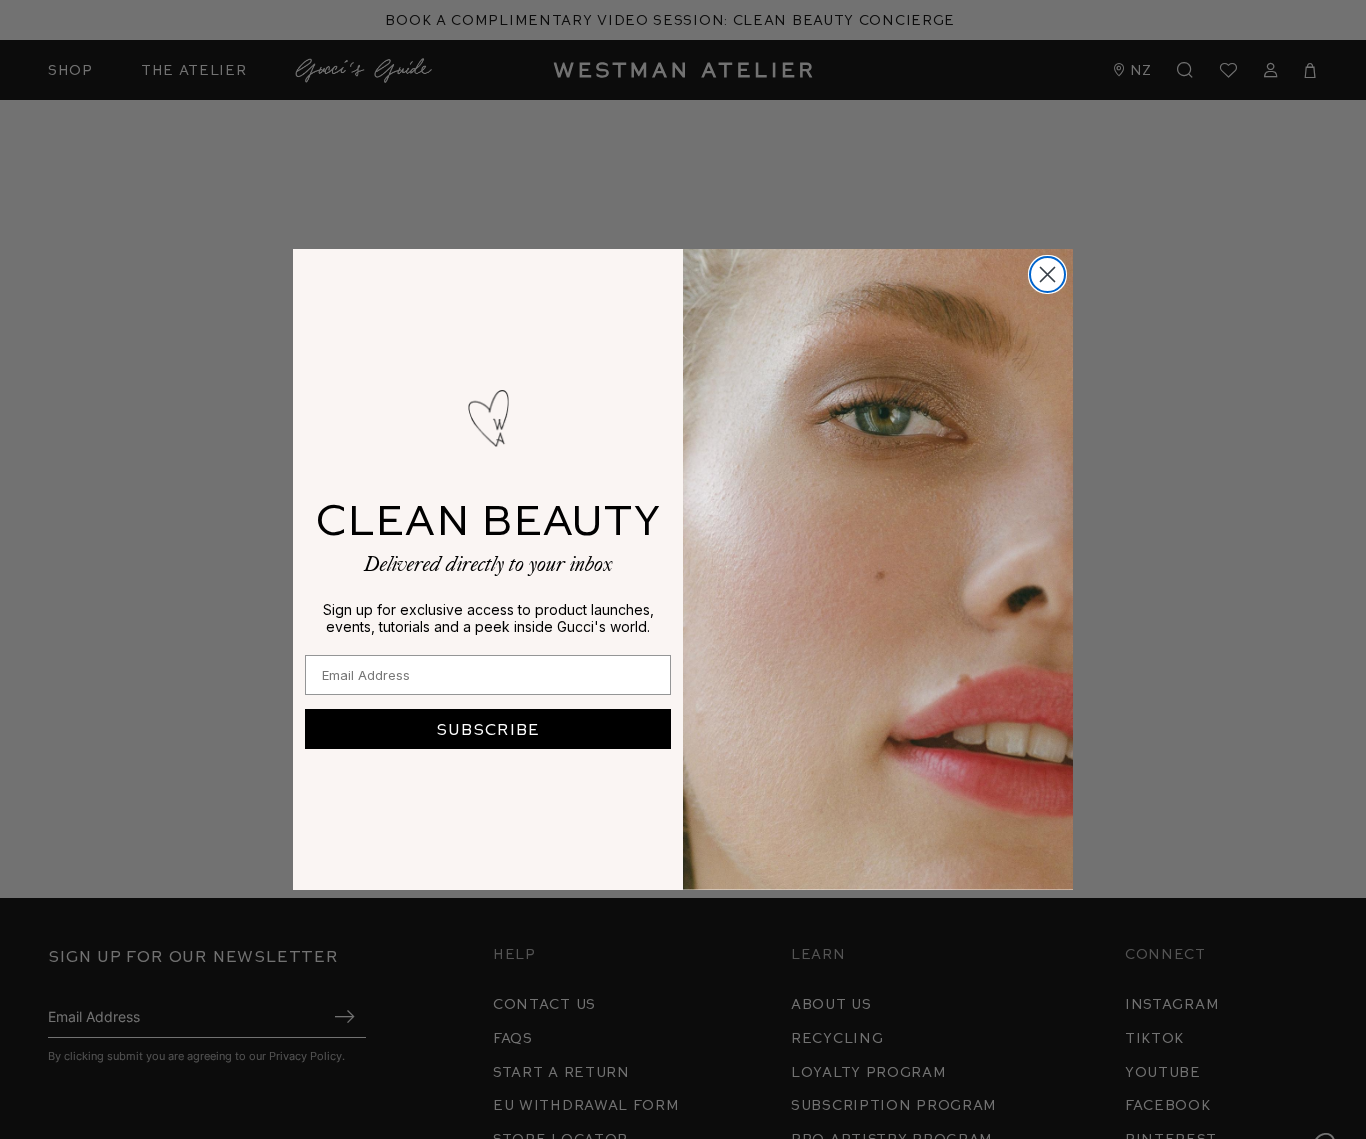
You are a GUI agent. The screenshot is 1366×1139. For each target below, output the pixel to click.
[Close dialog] (1047, 274)
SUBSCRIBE (488, 728)
